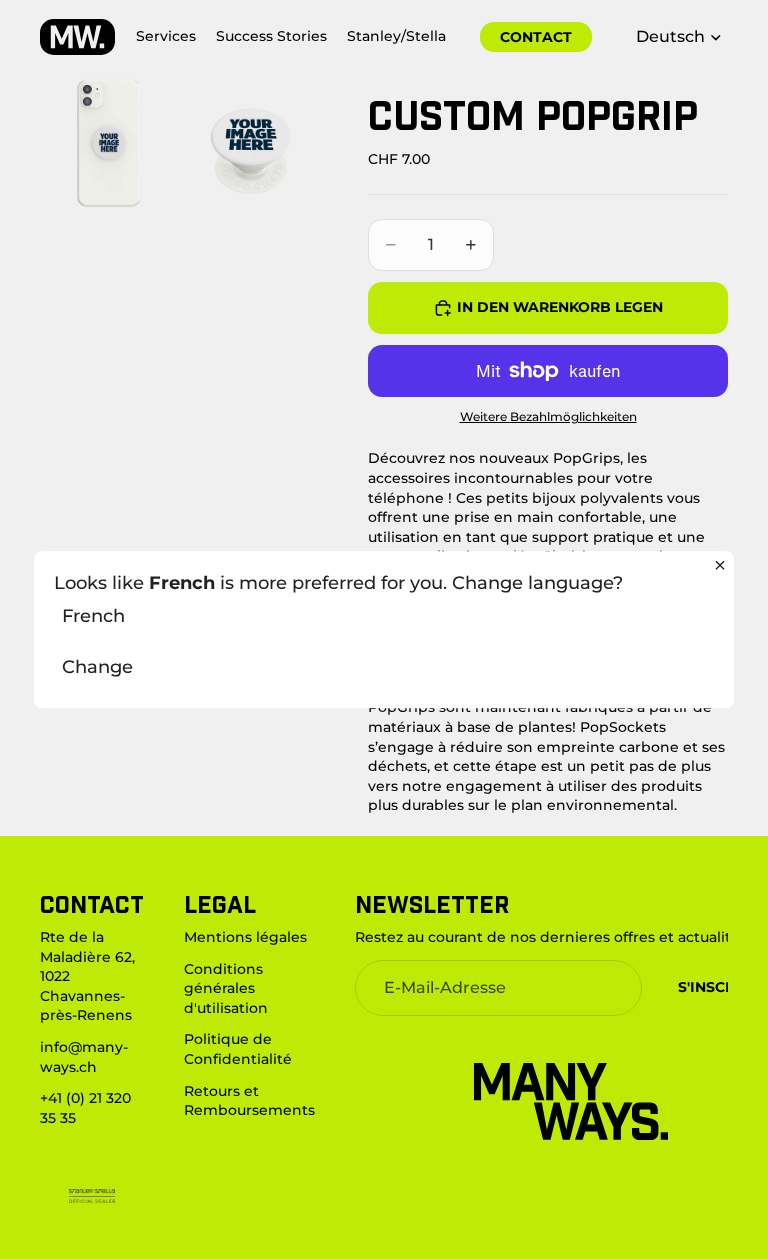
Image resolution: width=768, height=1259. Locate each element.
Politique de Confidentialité (238, 1049)
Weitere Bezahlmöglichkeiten (548, 417)
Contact (536, 37)
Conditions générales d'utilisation (226, 988)
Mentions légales (245, 937)
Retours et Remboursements (249, 1101)
